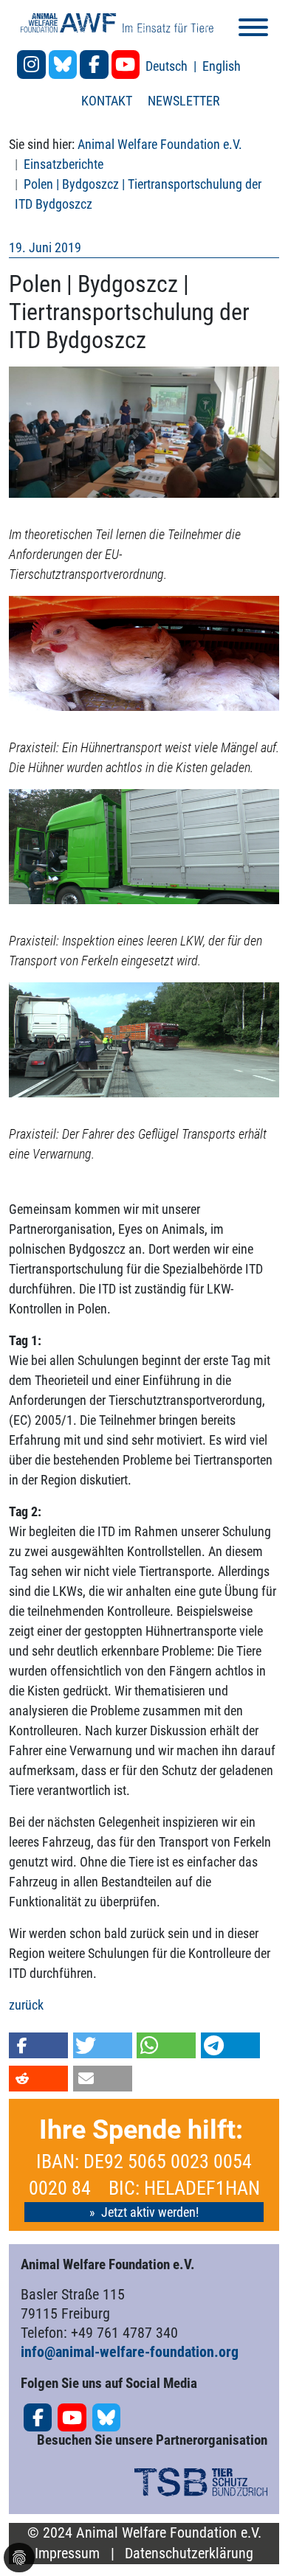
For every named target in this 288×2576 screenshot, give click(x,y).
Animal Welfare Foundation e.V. (160, 144)
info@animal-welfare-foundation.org (130, 2352)
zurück (26, 2005)
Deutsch (168, 66)
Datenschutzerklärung (189, 2554)
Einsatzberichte (64, 164)
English (222, 66)
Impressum (67, 2554)
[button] (38, 2045)
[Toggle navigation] (253, 30)
